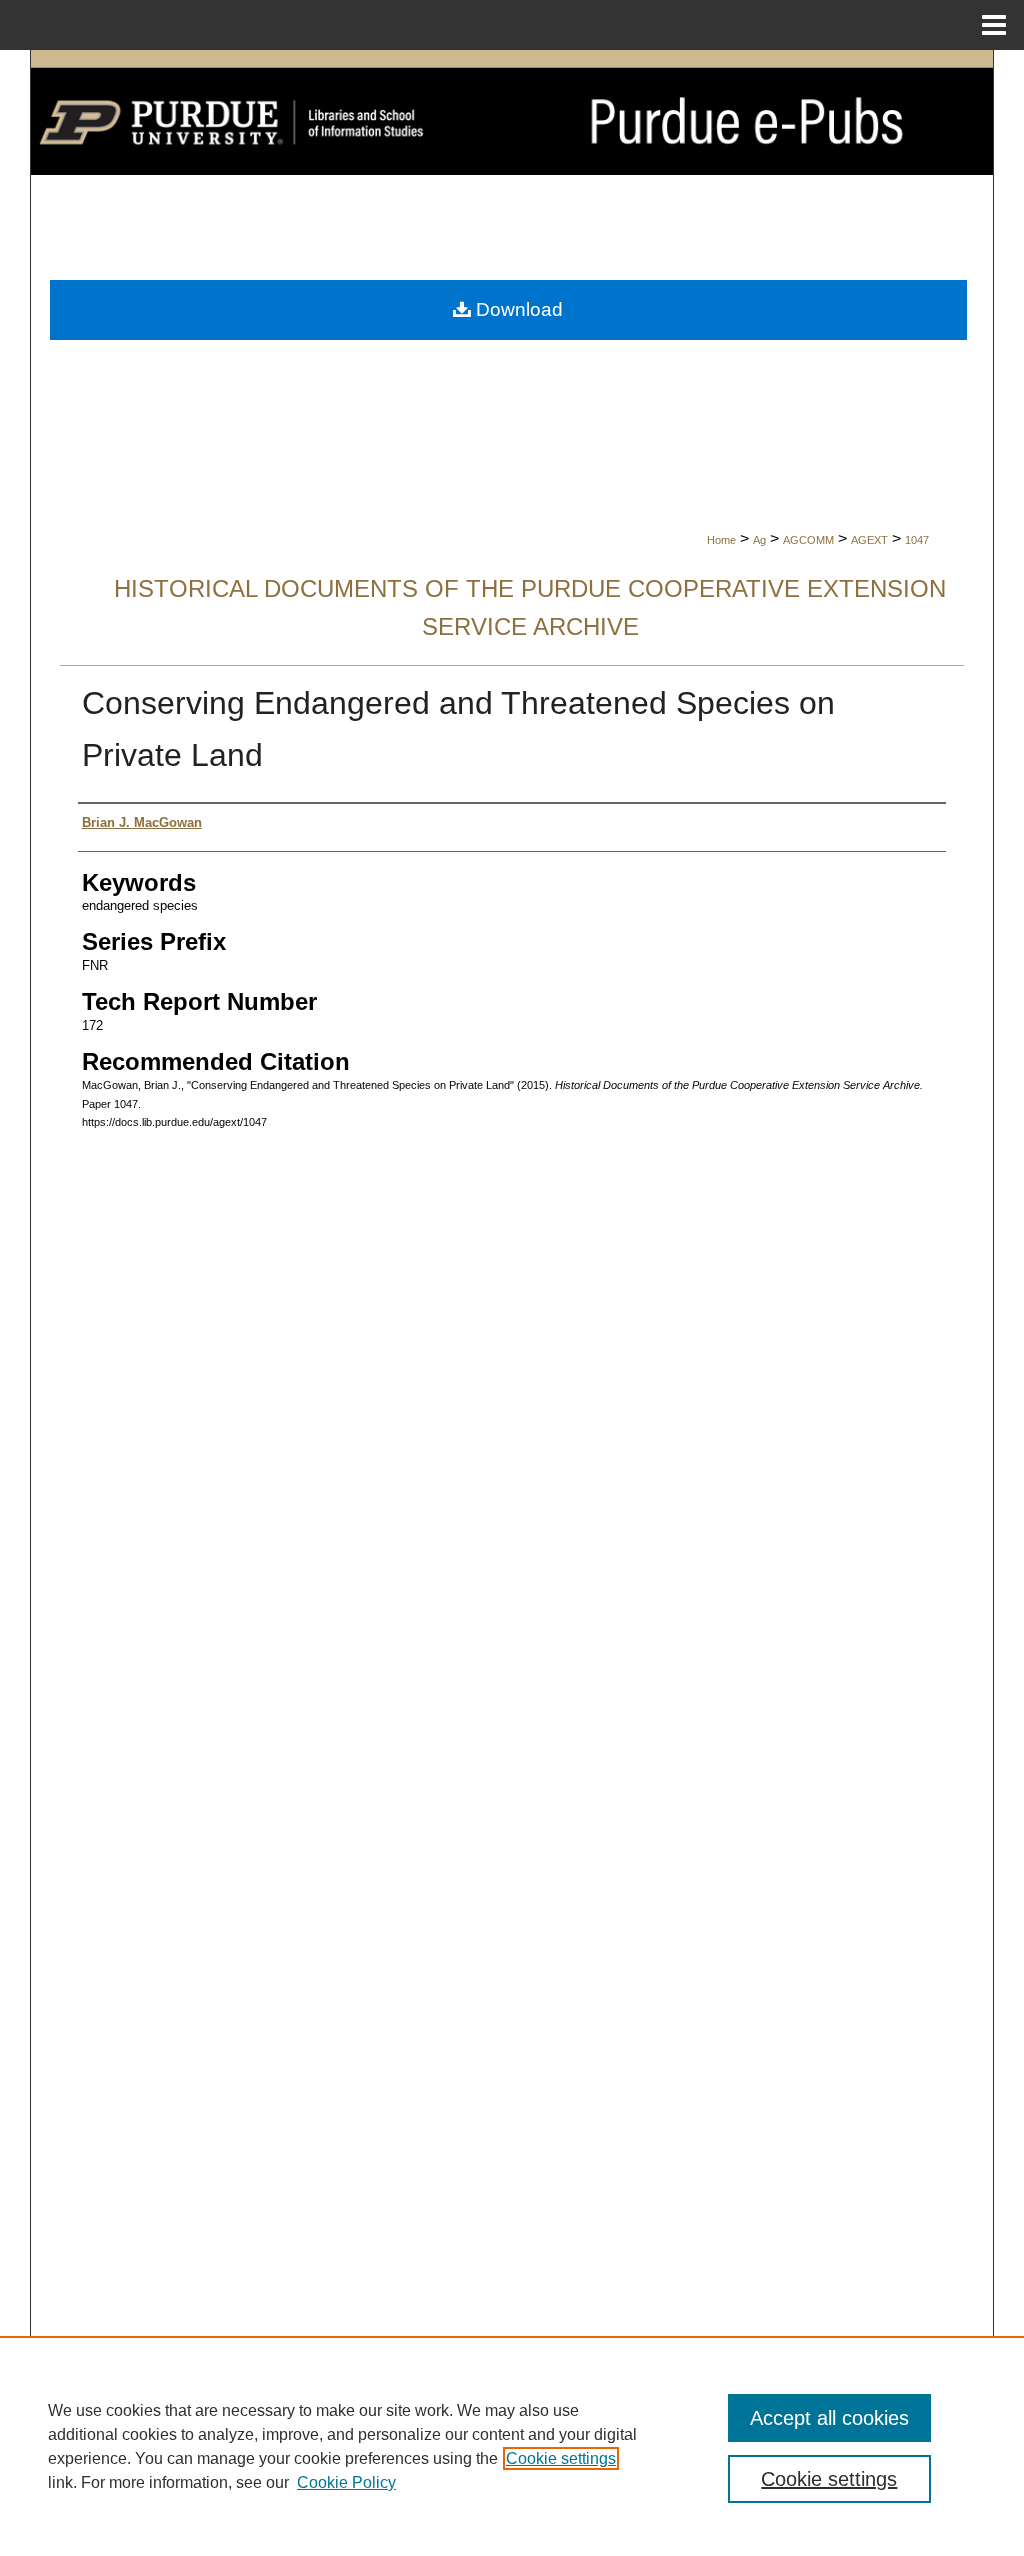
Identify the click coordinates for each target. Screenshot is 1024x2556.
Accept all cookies (829, 2418)
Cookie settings (561, 2458)
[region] (512, 2446)
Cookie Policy (346, 2482)
